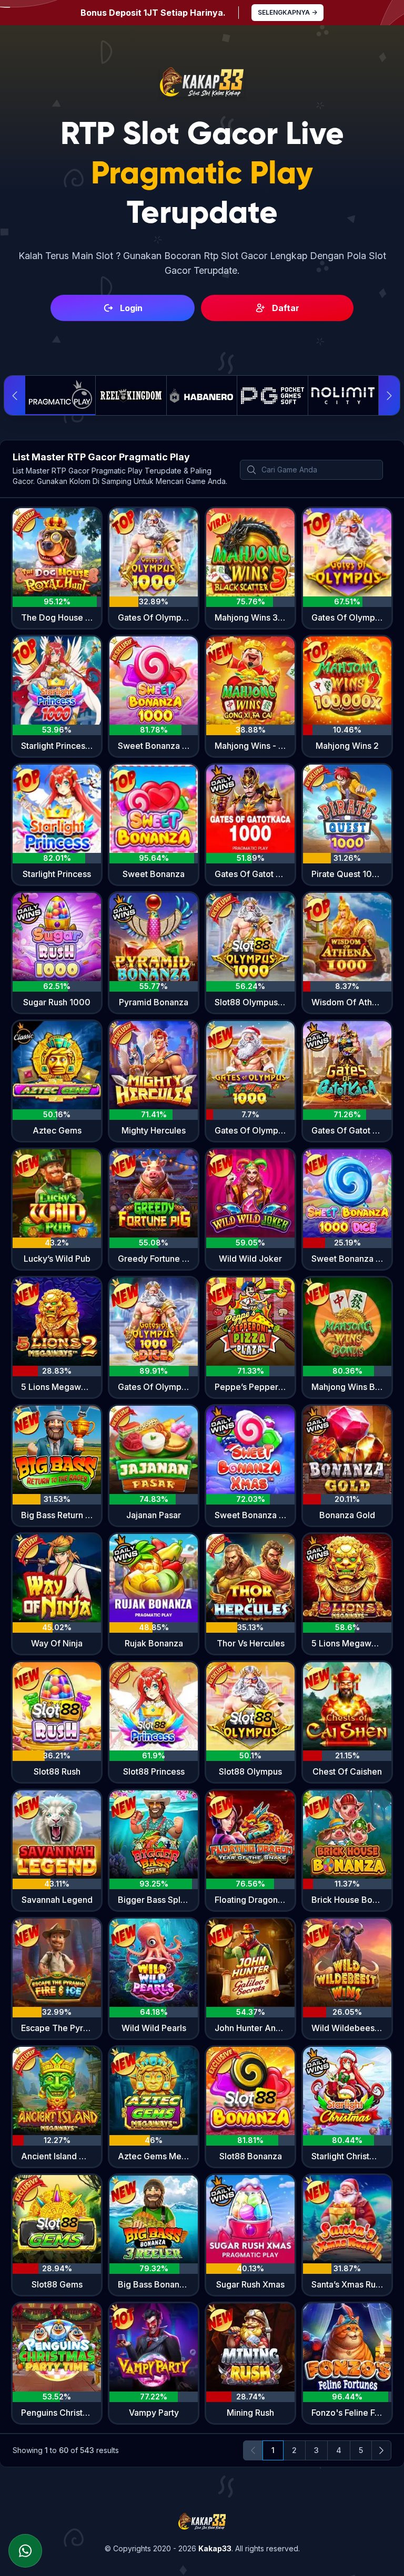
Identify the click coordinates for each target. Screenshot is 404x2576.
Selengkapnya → (287, 12)
